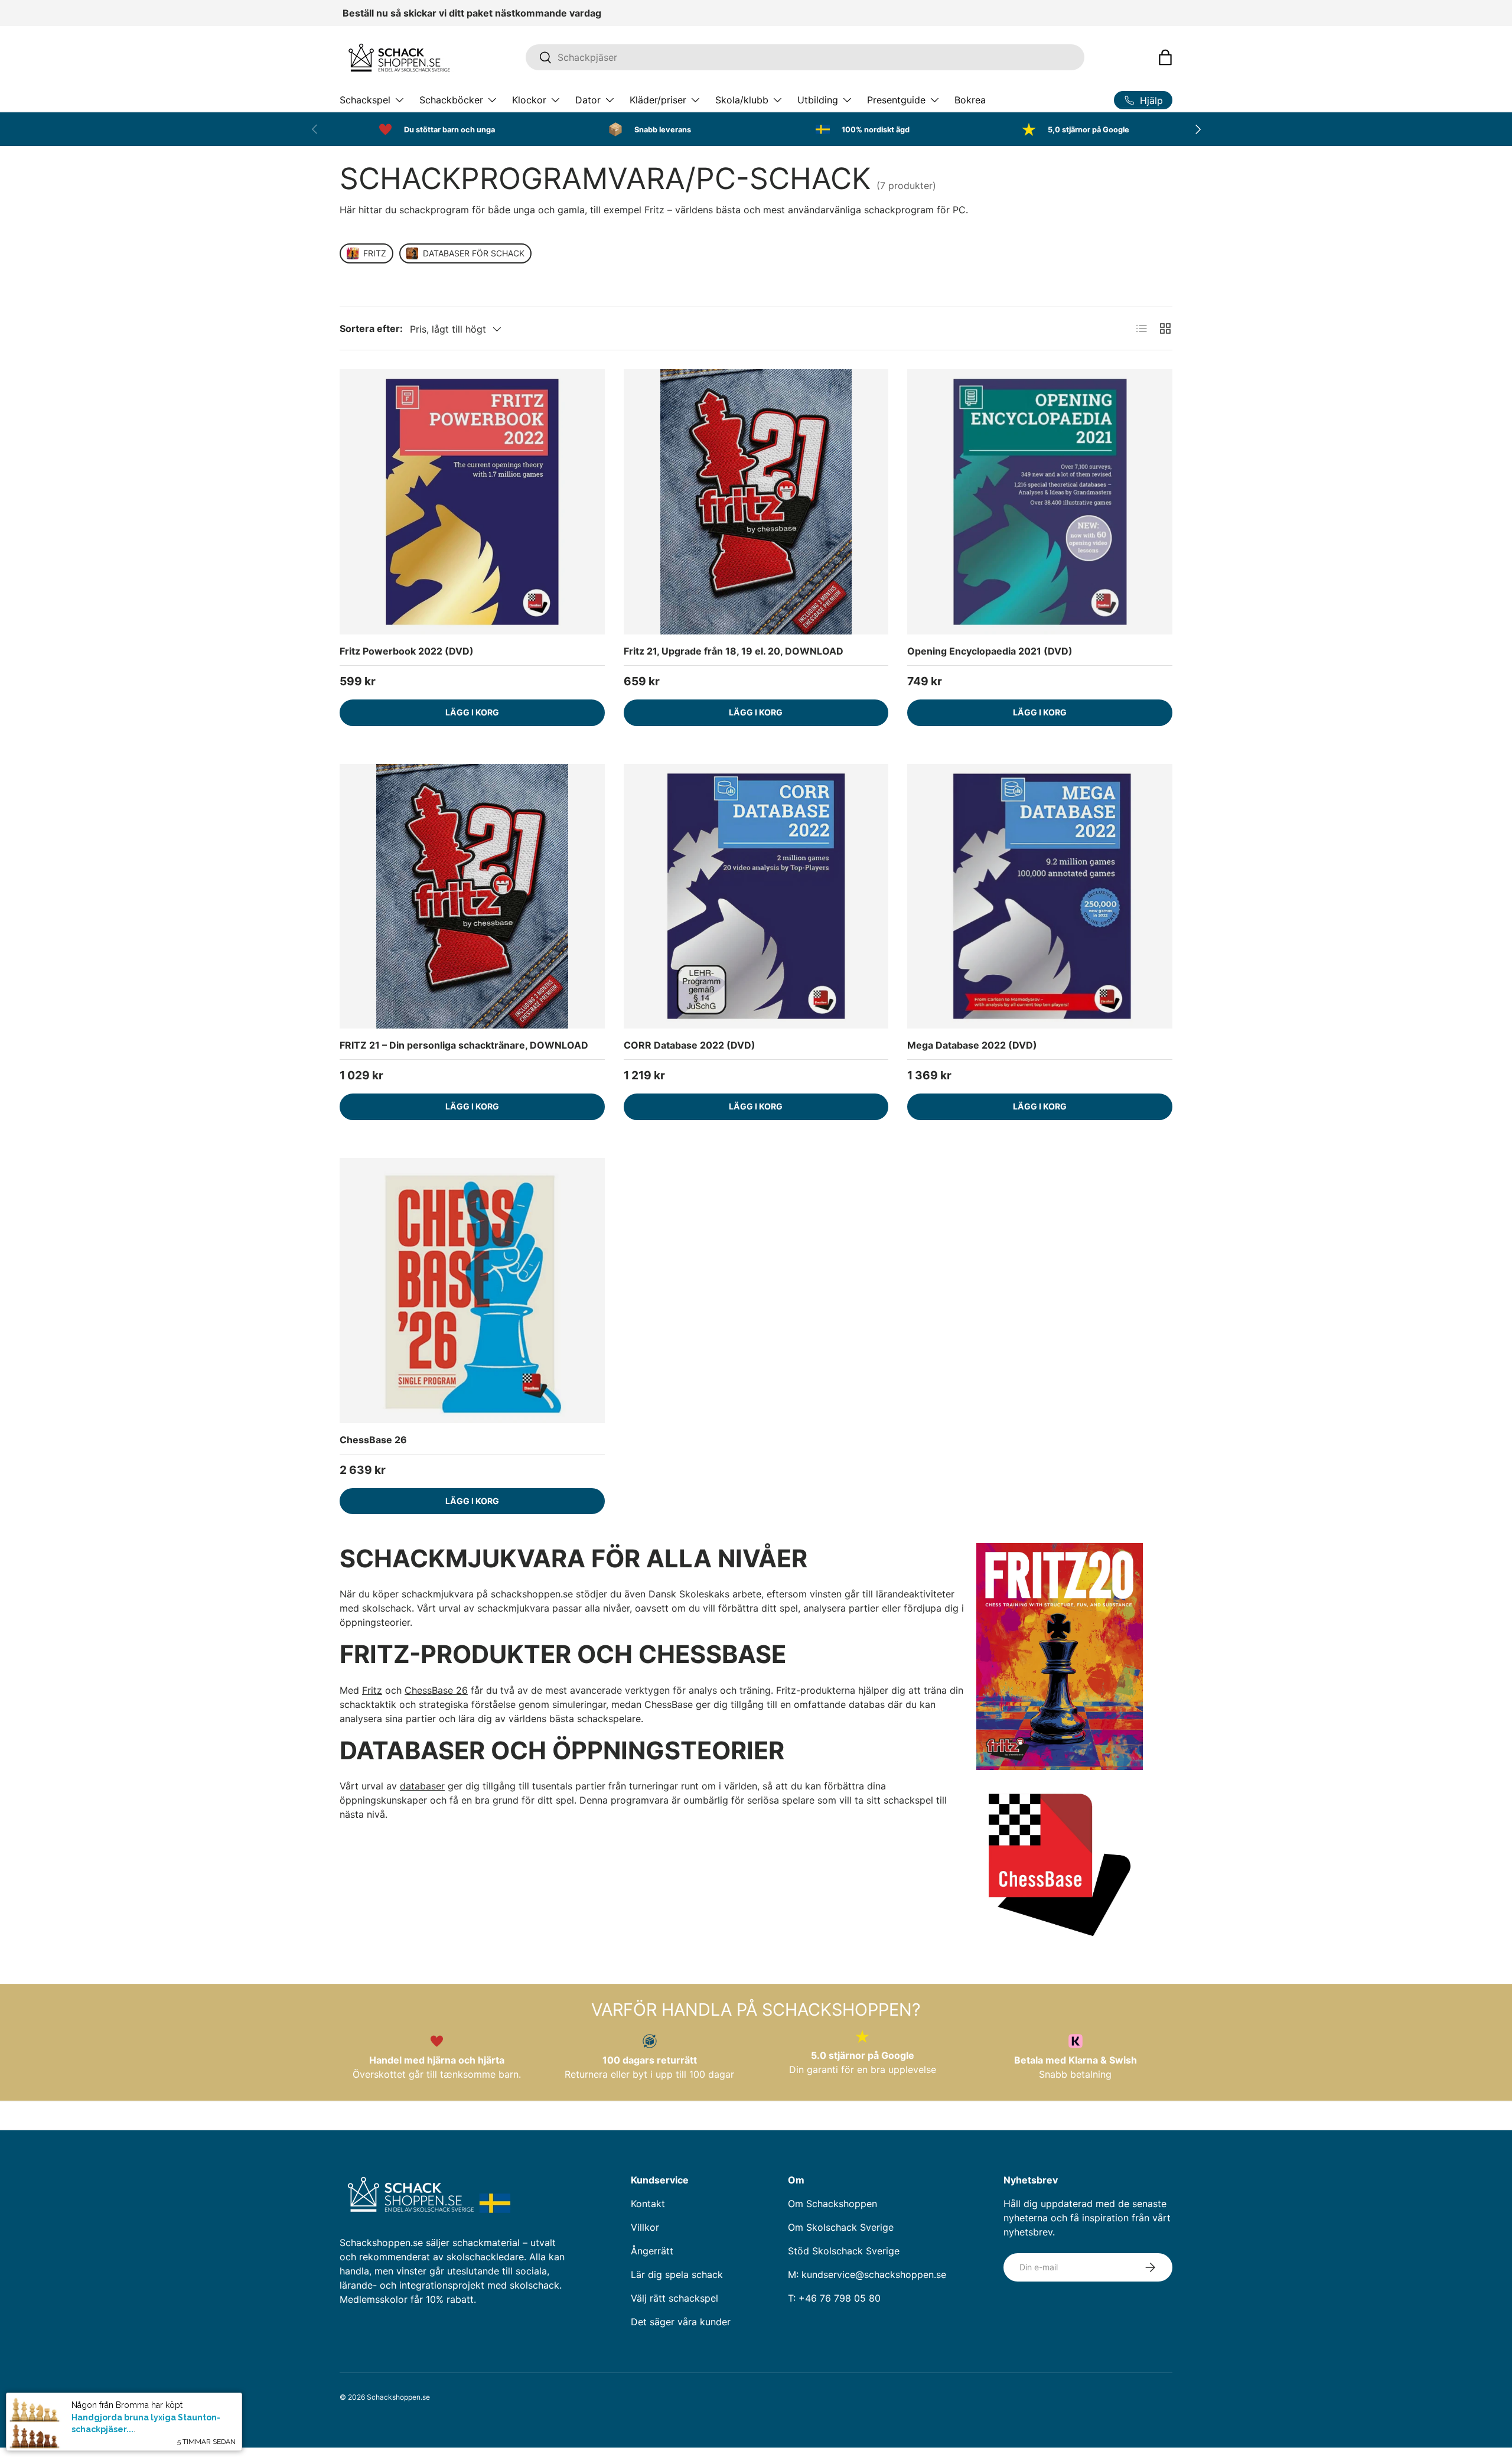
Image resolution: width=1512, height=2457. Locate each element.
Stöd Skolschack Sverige (844, 2251)
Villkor (645, 2227)
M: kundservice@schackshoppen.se (867, 2274)
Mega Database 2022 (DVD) (972, 1045)
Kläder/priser (658, 100)
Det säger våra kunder (681, 2322)
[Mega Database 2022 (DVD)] (1040, 896)
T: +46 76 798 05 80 (834, 2298)
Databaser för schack (474, 253)
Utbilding (818, 100)
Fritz (375, 253)
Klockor (529, 100)
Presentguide (896, 100)
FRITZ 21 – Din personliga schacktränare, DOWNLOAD (464, 1045)
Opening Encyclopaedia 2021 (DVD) (990, 651)
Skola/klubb (742, 100)
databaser (422, 1786)
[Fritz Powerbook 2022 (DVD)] (472, 502)
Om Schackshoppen (832, 2204)
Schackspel (365, 100)
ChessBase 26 (373, 1440)
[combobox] (805, 57)
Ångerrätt (652, 2251)
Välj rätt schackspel (674, 2298)
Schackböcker (451, 100)
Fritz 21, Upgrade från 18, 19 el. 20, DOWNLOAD (734, 651)
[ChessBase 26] (472, 1291)
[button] (1165, 57)
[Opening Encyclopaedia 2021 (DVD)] (1040, 502)
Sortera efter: (371, 328)
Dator (588, 100)
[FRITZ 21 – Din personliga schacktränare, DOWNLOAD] (472, 896)
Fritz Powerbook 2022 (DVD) (407, 651)
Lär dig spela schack (677, 2274)
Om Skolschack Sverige (841, 2227)
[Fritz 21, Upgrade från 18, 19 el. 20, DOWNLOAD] (756, 502)
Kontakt (648, 2204)
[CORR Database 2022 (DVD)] (756, 896)
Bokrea (970, 100)
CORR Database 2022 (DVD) (690, 1045)
